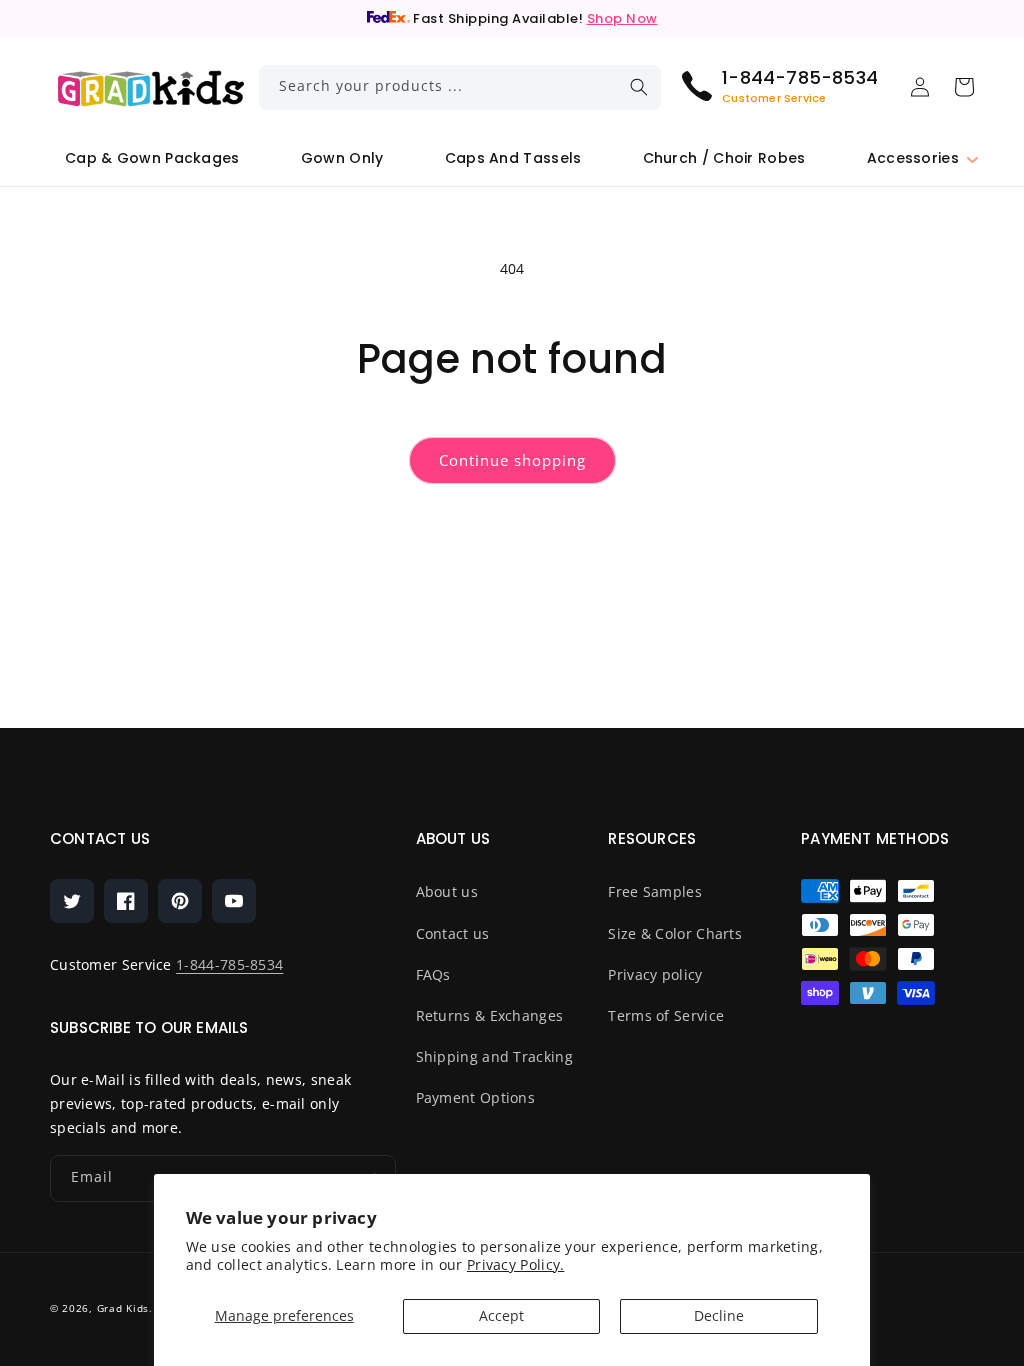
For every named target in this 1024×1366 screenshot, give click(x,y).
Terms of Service (666, 1015)
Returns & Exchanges (490, 1015)
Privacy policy (655, 974)
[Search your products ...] (639, 87)
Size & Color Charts (675, 933)
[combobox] (460, 87)
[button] (913, 158)
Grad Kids (123, 1308)
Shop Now (622, 18)
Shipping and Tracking (494, 1056)
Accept (501, 1315)
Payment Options (476, 1097)
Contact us (453, 933)
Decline (719, 1315)
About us (447, 891)
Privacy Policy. (516, 1264)
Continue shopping (512, 460)
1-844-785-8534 (229, 964)
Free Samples (655, 891)
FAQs (433, 974)
